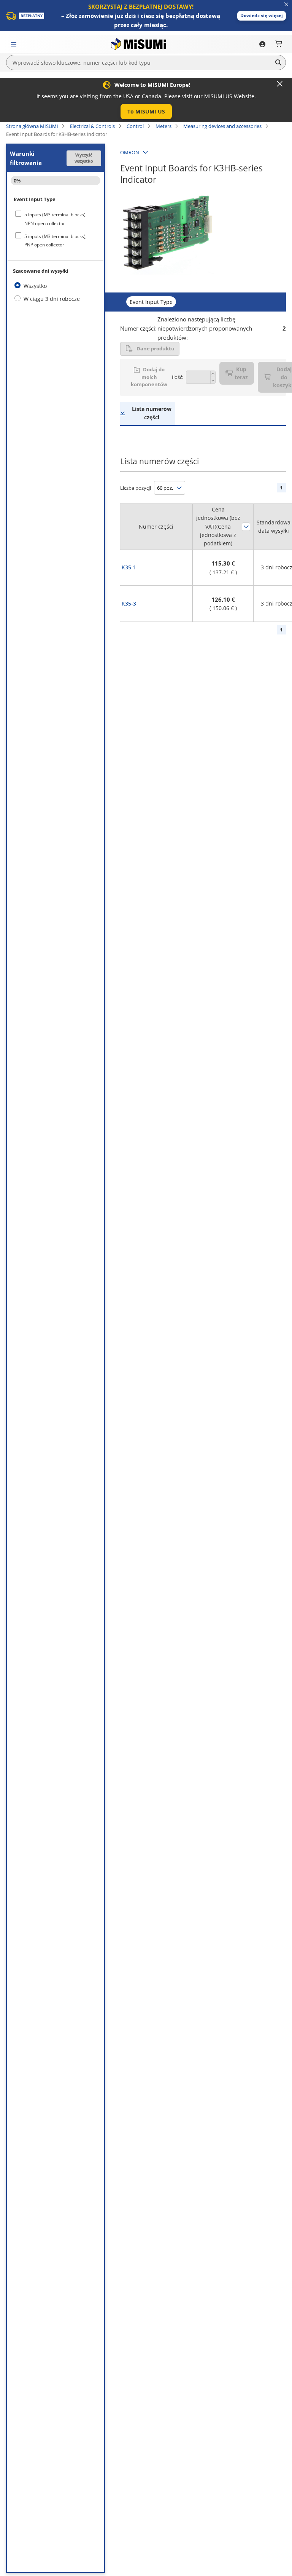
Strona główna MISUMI (32, 126)
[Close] (280, 84)
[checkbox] (56, 219)
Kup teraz (241, 373)
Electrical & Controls (92, 126)
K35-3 (129, 603)
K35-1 (129, 567)
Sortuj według (246, 527)
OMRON (130, 152)
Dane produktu (156, 348)
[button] (262, 16)
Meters (163, 126)
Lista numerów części (152, 413)
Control (135, 126)
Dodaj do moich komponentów (149, 377)
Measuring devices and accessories (222, 126)
